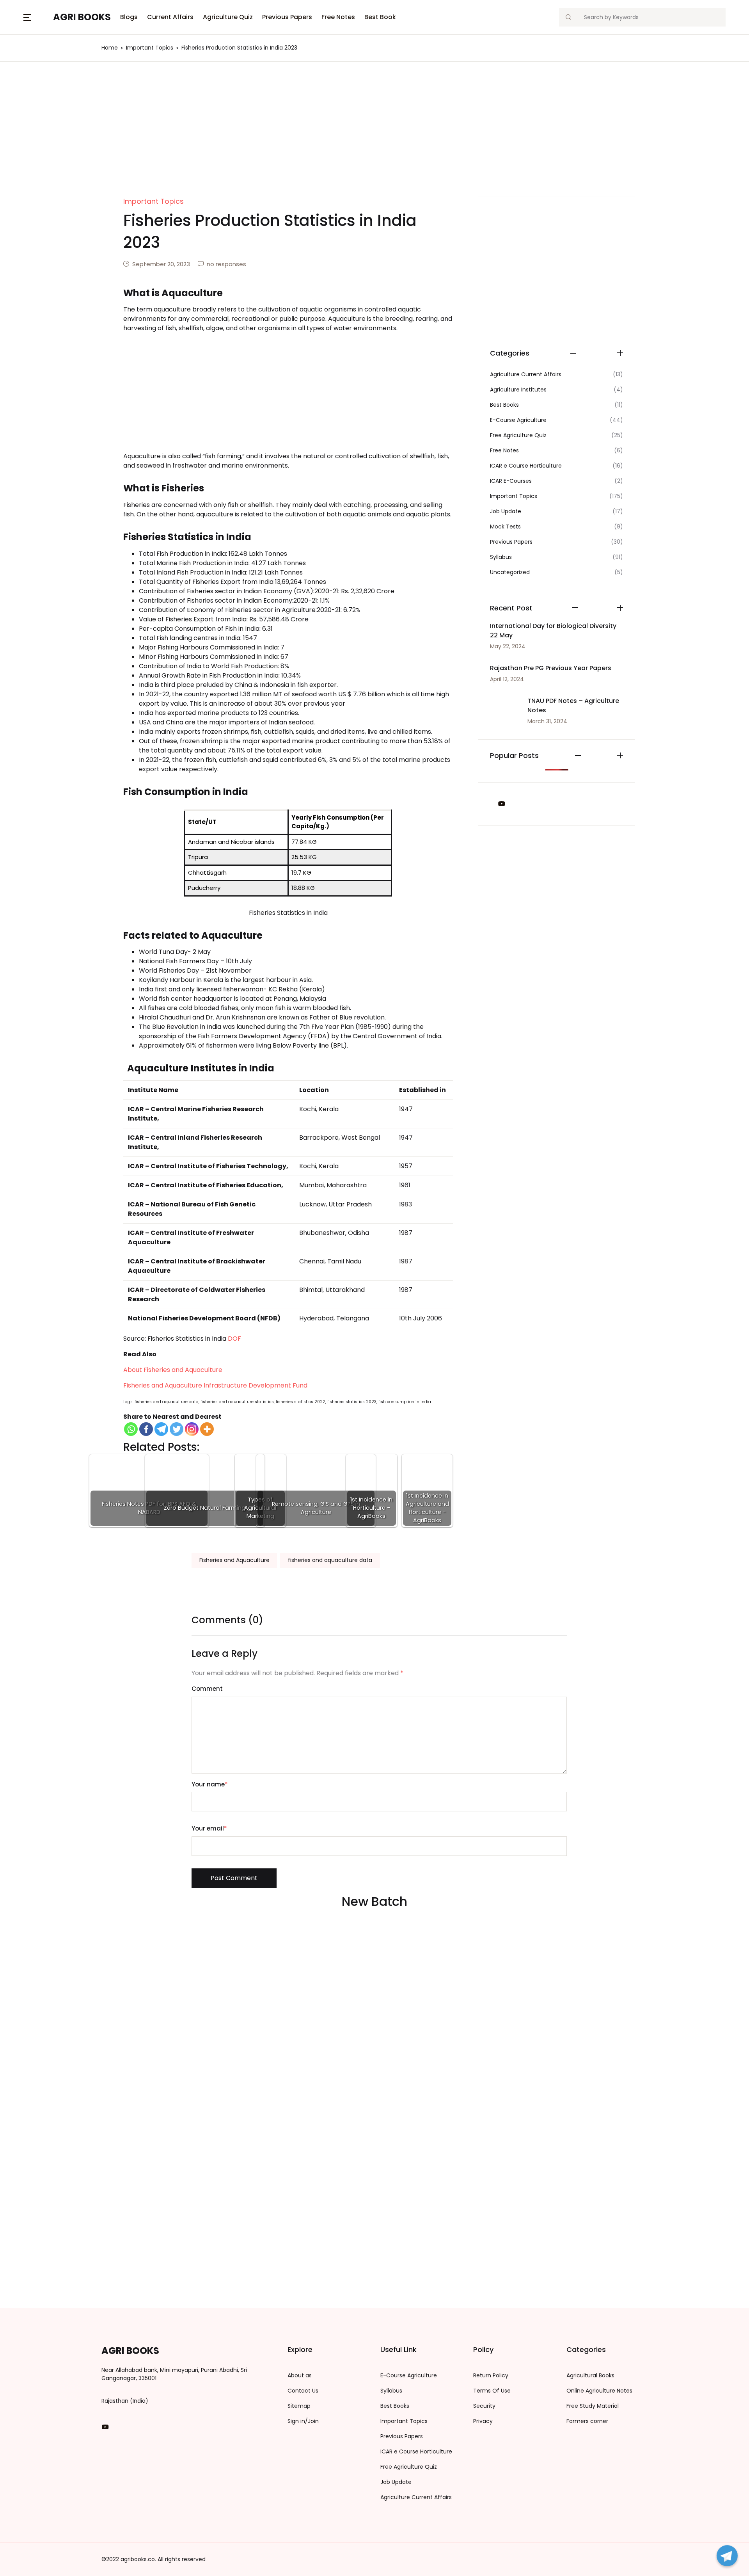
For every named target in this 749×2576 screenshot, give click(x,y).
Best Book (380, 17)
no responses (226, 264)
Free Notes (338, 17)
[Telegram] (161, 1429)
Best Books (504, 405)
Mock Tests (505, 527)
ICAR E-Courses (511, 481)
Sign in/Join (303, 2421)
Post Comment (234, 1878)
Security (484, 2406)
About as (300, 2375)
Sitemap (299, 2406)
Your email (209, 1828)
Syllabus (501, 557)
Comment (207, 1689)
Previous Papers (287, 17)
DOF (234, 1339)
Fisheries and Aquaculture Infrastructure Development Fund (215, 1385)
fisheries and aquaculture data (330, 1560)
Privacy (483, 2421)
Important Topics (514, 496)
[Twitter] (177, 1429)
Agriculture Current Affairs (416, 2497)
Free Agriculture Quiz (409, 2467)
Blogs (20, 47)
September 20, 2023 (161, 264)
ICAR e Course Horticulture (416, 2451)
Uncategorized (510, 572)
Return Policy (491, 2375)
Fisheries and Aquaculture (234, 1560)
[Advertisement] (374, 138)
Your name (210, 1784)
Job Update (506, 511)
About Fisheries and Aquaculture (173, 1370)
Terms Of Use (492, 2391)
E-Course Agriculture (409, 2375)
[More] (207, 1429)
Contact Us (303, 2391)
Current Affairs (170, 17)
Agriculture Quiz (228, 17)
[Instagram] (192, 1429)
